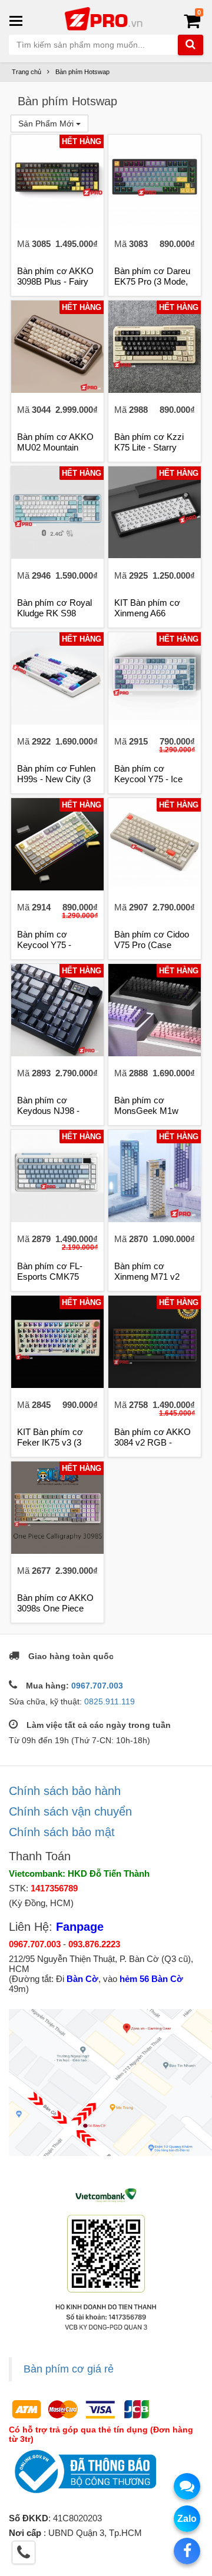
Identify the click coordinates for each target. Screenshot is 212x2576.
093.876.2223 (94, 1944)
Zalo (187, 2519)
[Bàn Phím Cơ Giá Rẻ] (106, 18)
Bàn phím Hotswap (82, 72)
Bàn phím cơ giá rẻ (69, 2369)
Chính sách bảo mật (62, 1832)
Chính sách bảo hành (65, 1791)
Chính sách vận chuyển (70, 1811)
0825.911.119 (110, 1701)
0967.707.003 (97, 1686)
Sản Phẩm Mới (47, 124)
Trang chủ (26, 72)
